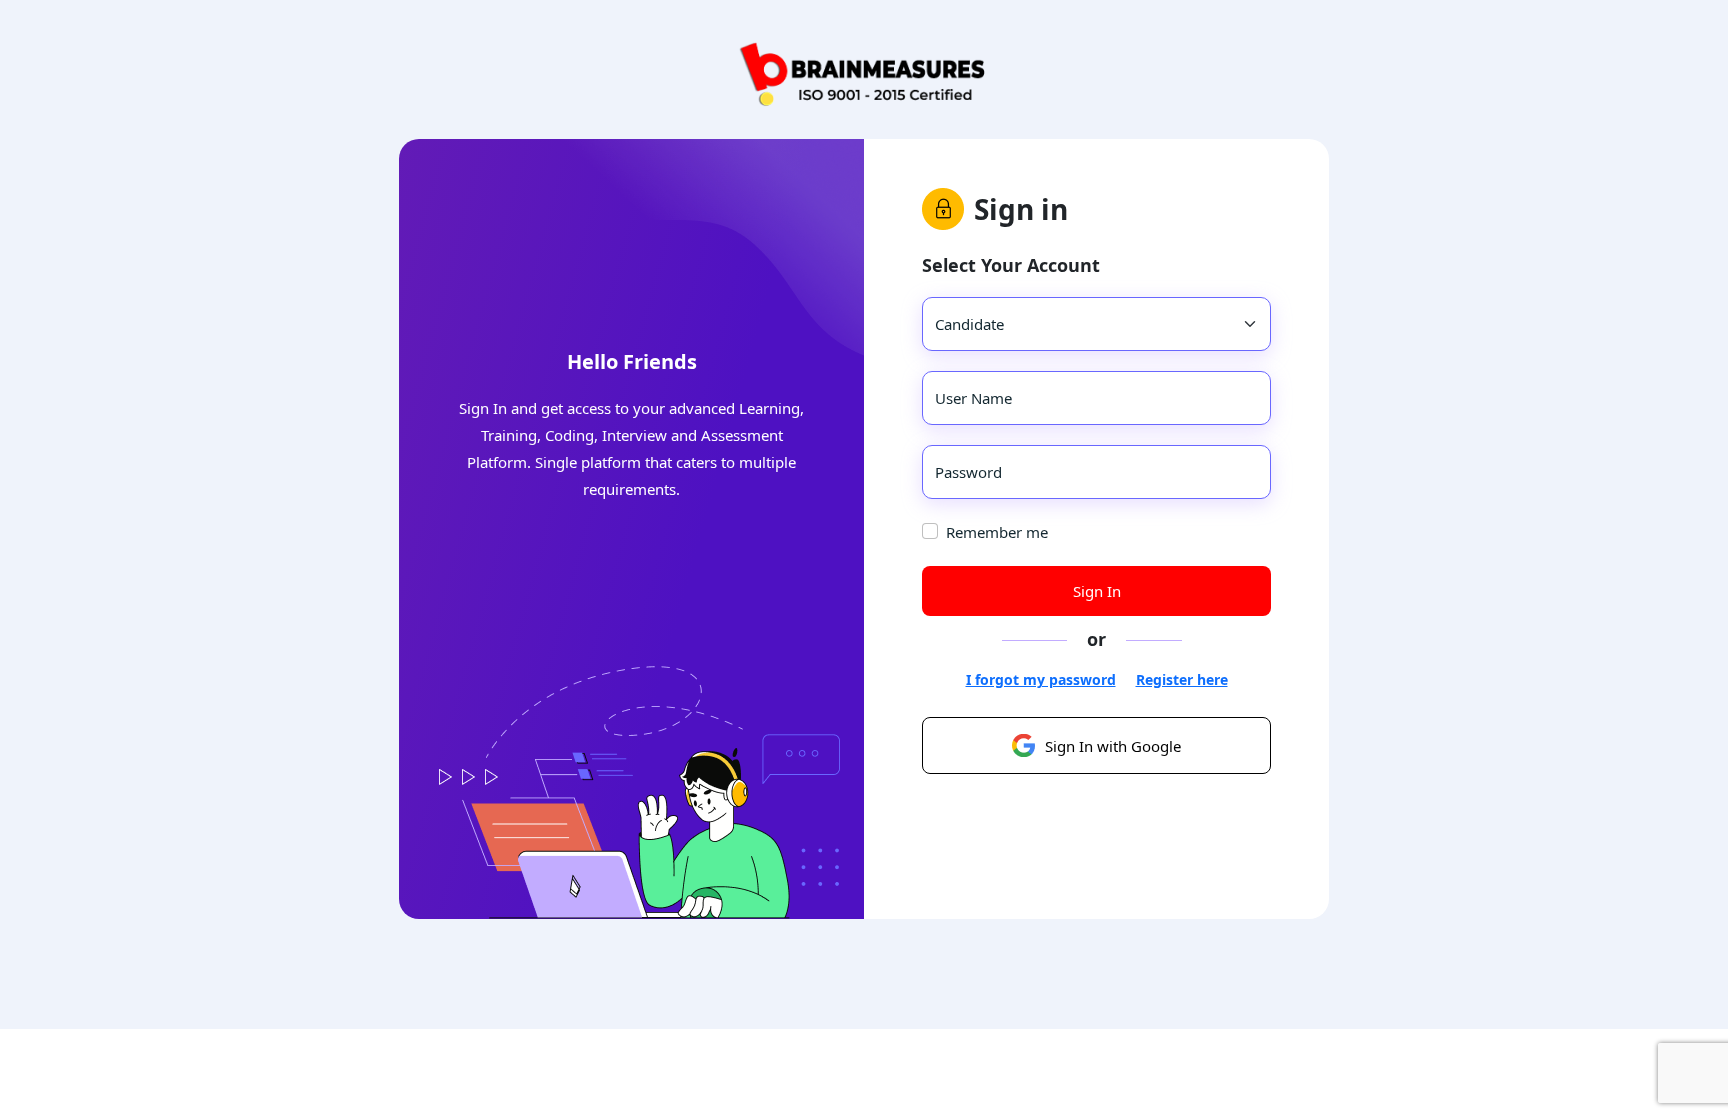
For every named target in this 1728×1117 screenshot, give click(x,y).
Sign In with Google (1113, 746)
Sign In (1097, 591)
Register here (1182, 679)
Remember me (997, 532)
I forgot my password (1041, 679)
